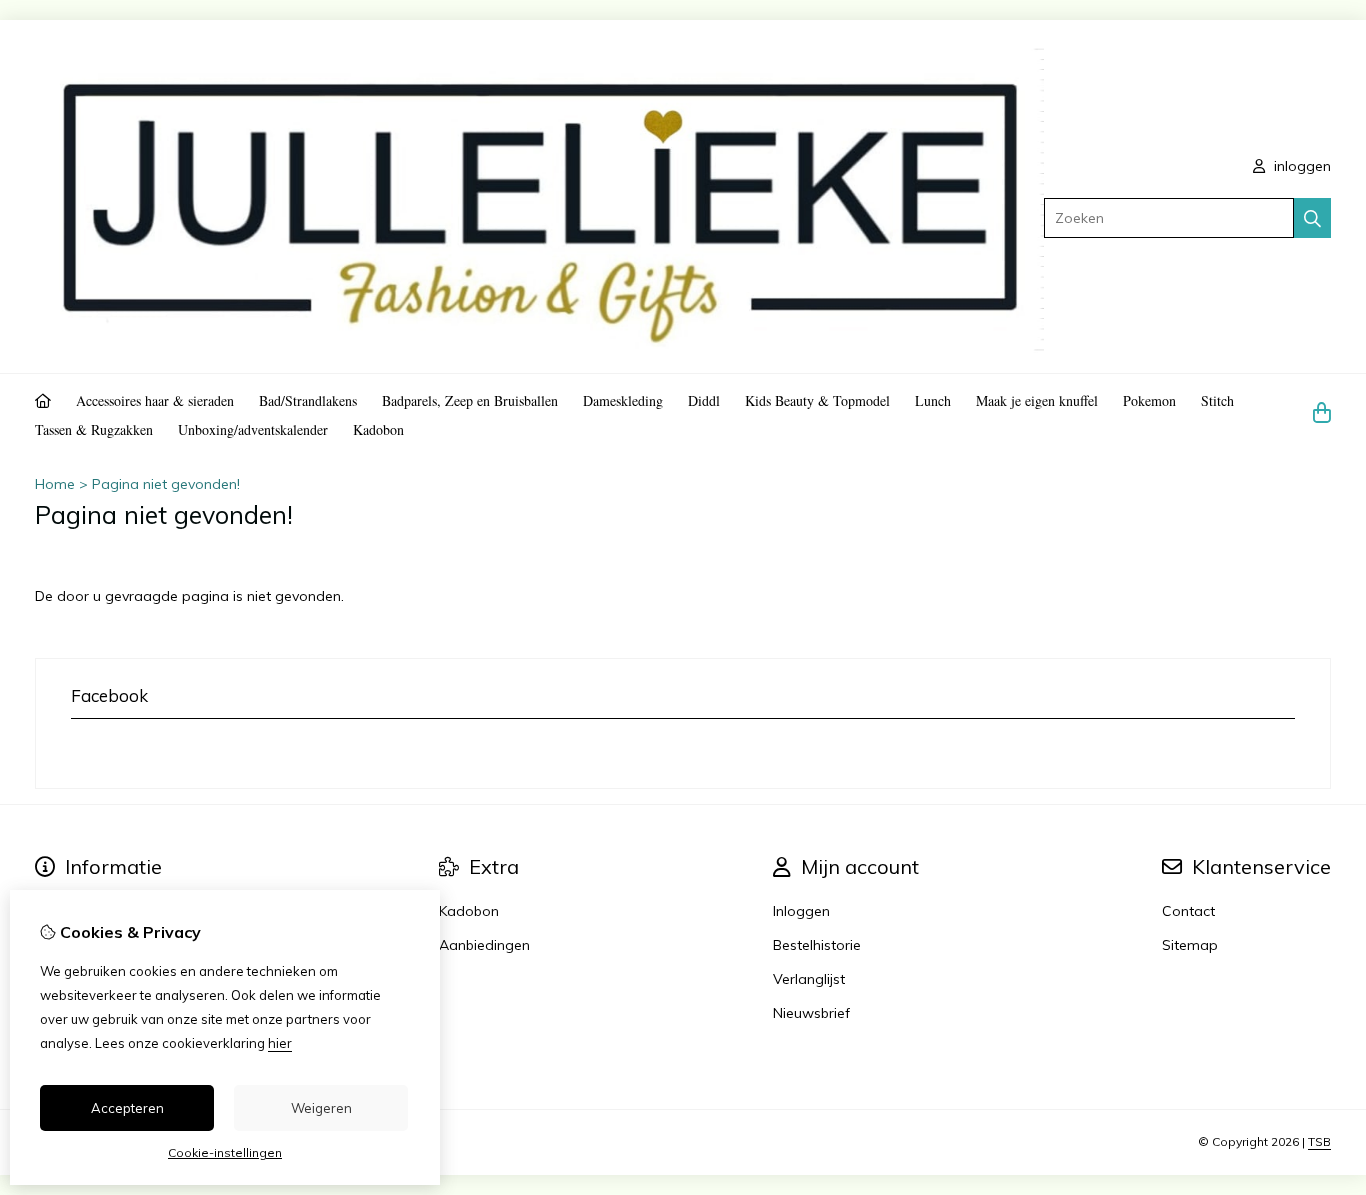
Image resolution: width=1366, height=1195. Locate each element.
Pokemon (1149, 400)
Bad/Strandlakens (308, 400)
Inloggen (801, 911)
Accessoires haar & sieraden (155, 400)
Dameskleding (623, 400)
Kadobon (378, 429)
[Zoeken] (1312, 218)
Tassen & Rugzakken (94, 429)
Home (55, 484)
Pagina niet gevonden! (166, 484)
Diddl (704, 400)
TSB (1319, 1141)
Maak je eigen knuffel (1037, 400)
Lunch (933, 400)
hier (280, 1043)
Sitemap (1190, 945)
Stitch (1217, 400)
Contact (1188, 911)
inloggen (1300, 166)
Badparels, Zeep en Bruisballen (470, 400)
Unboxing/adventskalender (253, 429)
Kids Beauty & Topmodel (817, 400)
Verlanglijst (809, 979)
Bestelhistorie (817, 945)
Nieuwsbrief (811, 1013)
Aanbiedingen (484, 945)
